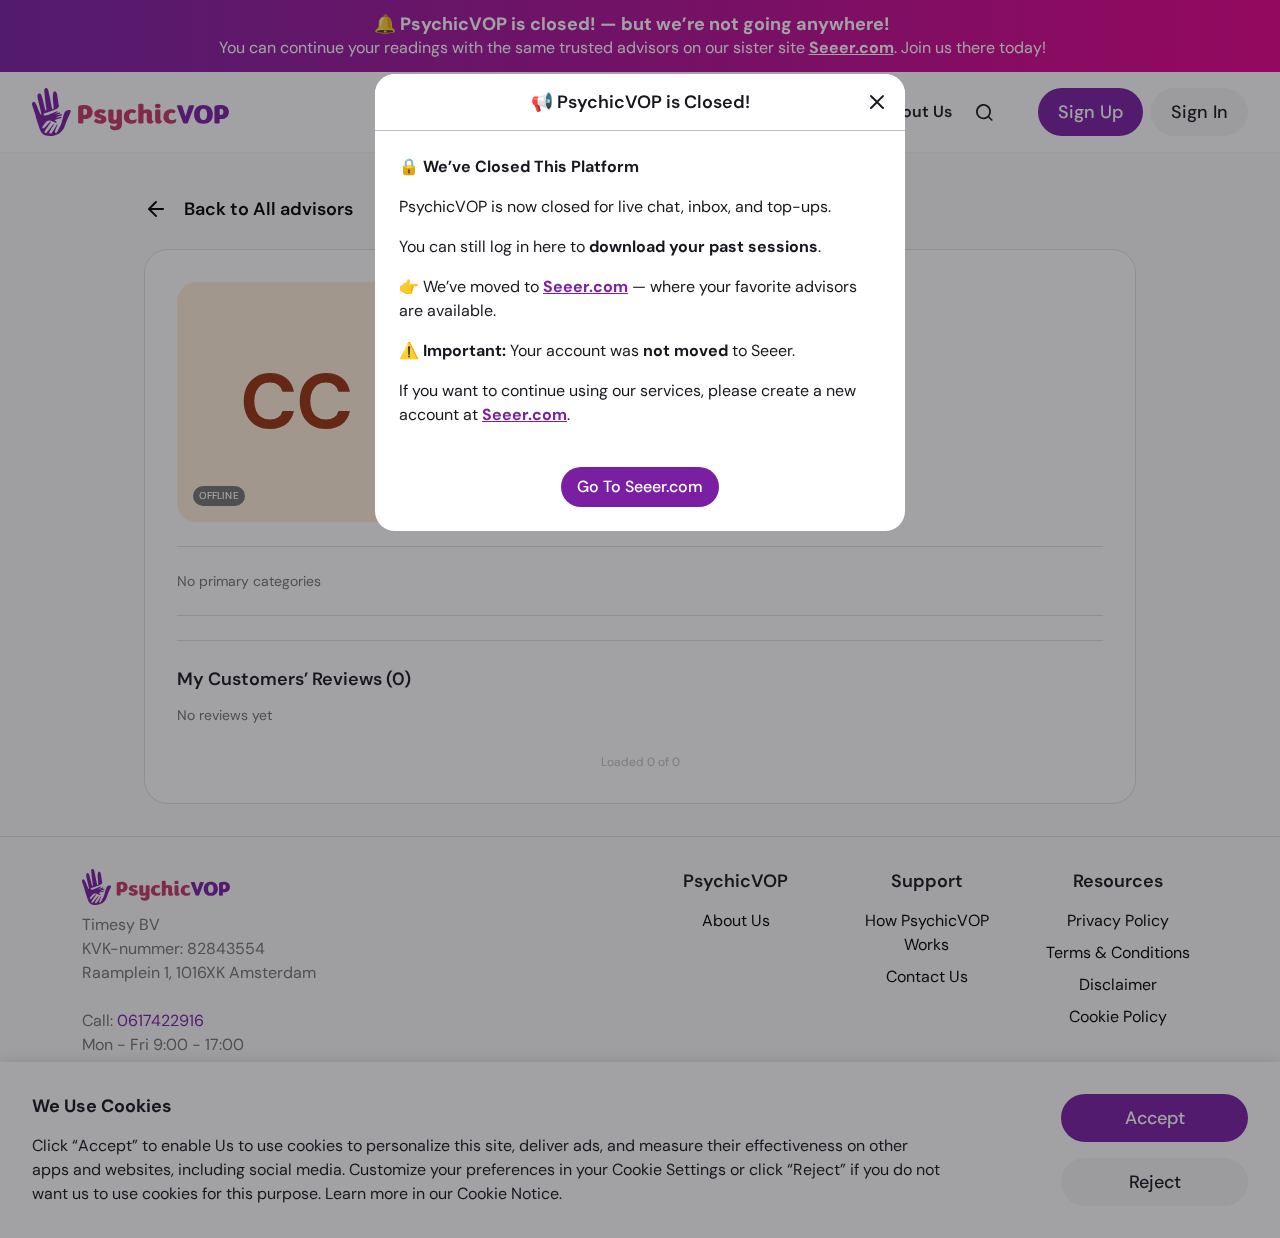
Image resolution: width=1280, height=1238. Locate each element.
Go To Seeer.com (640, 486)
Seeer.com (585, 286)
